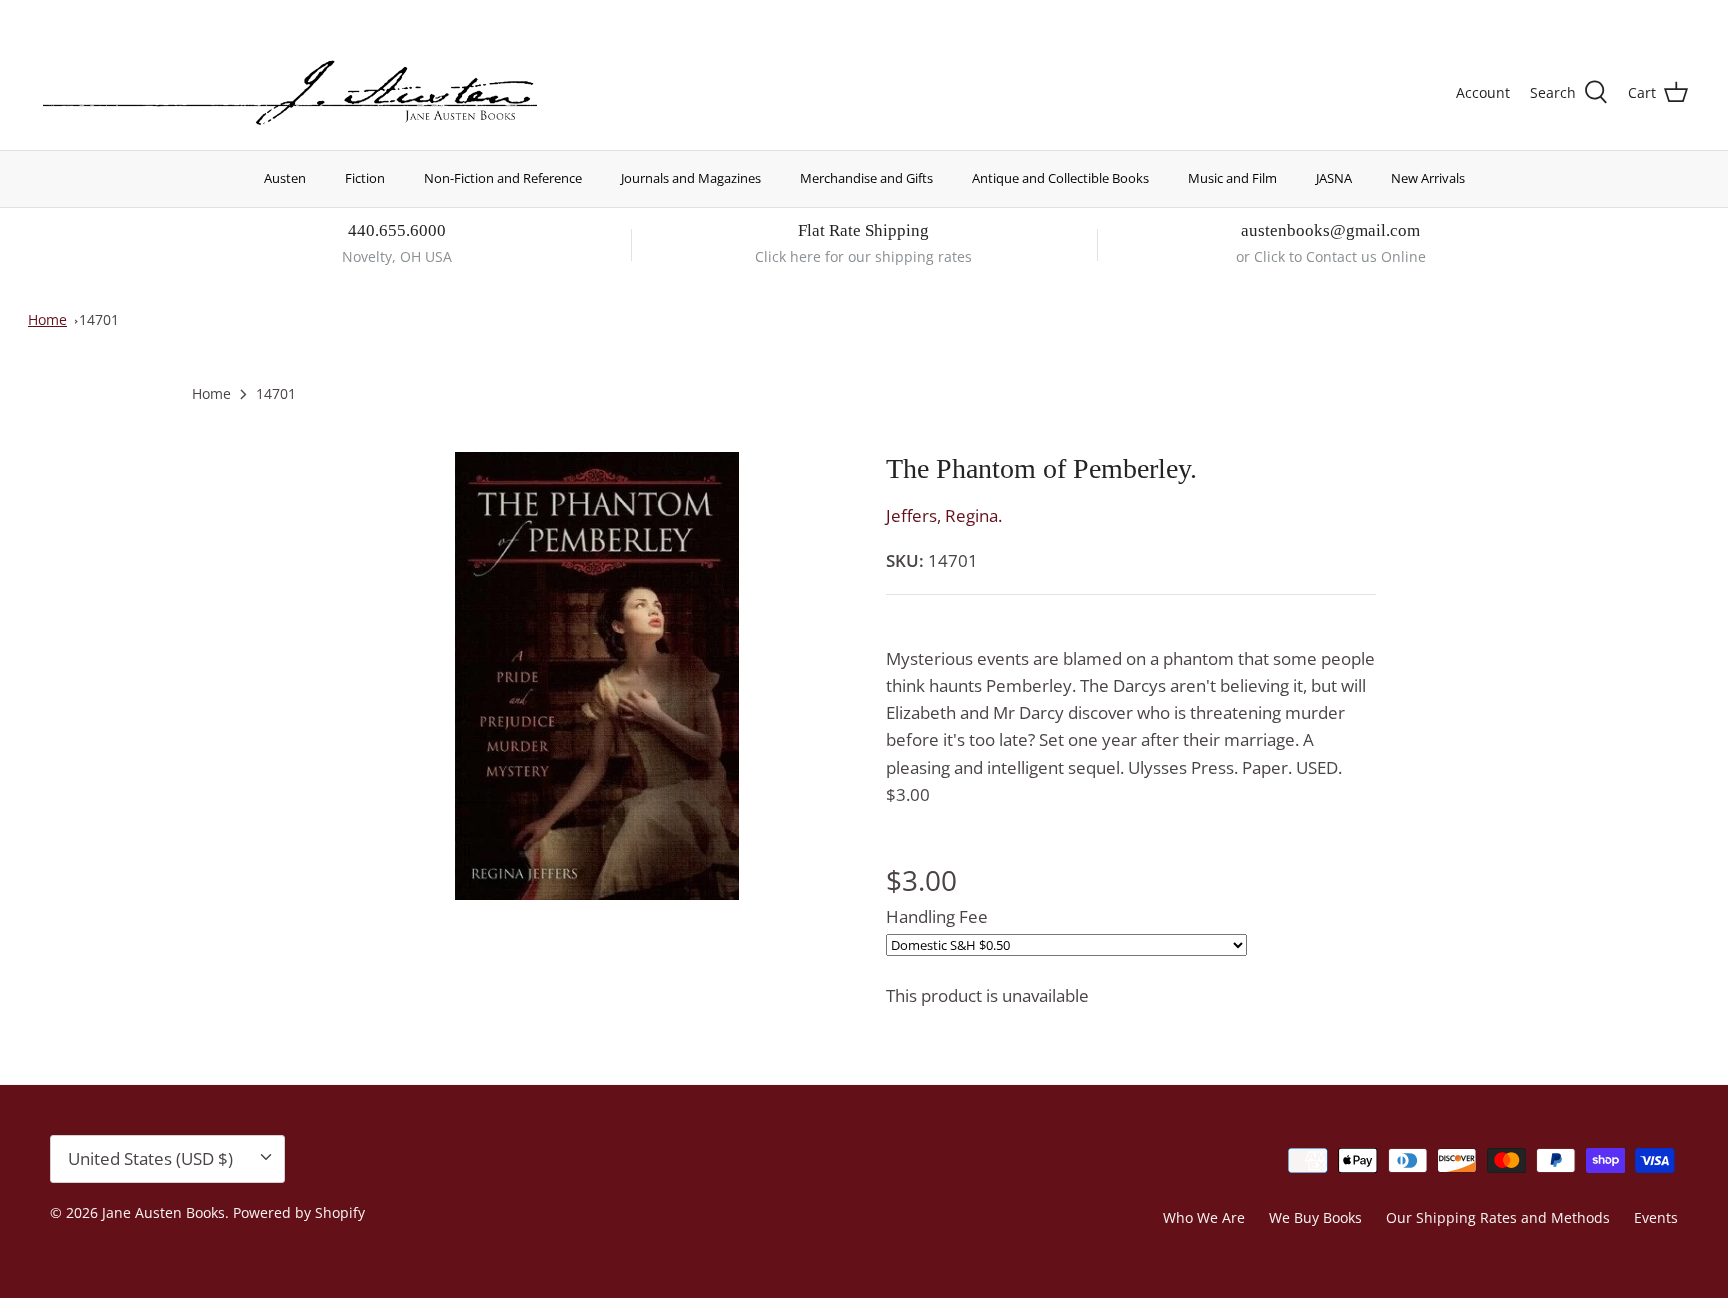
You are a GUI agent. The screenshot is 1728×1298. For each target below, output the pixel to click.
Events (1656, 1217)
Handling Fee (937, 916)
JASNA (1334, 178)
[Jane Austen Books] (290, 93)
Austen (285, 178)
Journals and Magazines (691, 178)
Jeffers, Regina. (944, 515)
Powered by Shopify (299, 1212)
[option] (597, 676)
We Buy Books (1315, 1217)
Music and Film (1232, 178)
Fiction (365, 178)
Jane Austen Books (163, 1212)
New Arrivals (1428, 178)
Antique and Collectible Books (1060, 178)
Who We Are (1204, 1217)
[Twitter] (47, 15)
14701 (99, 319)
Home (47, 319)
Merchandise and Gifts (866, 178)
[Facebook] (76, 15)
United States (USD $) (1595, 17)
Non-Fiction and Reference (503, 178)
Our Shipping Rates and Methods (1498, 1217)
